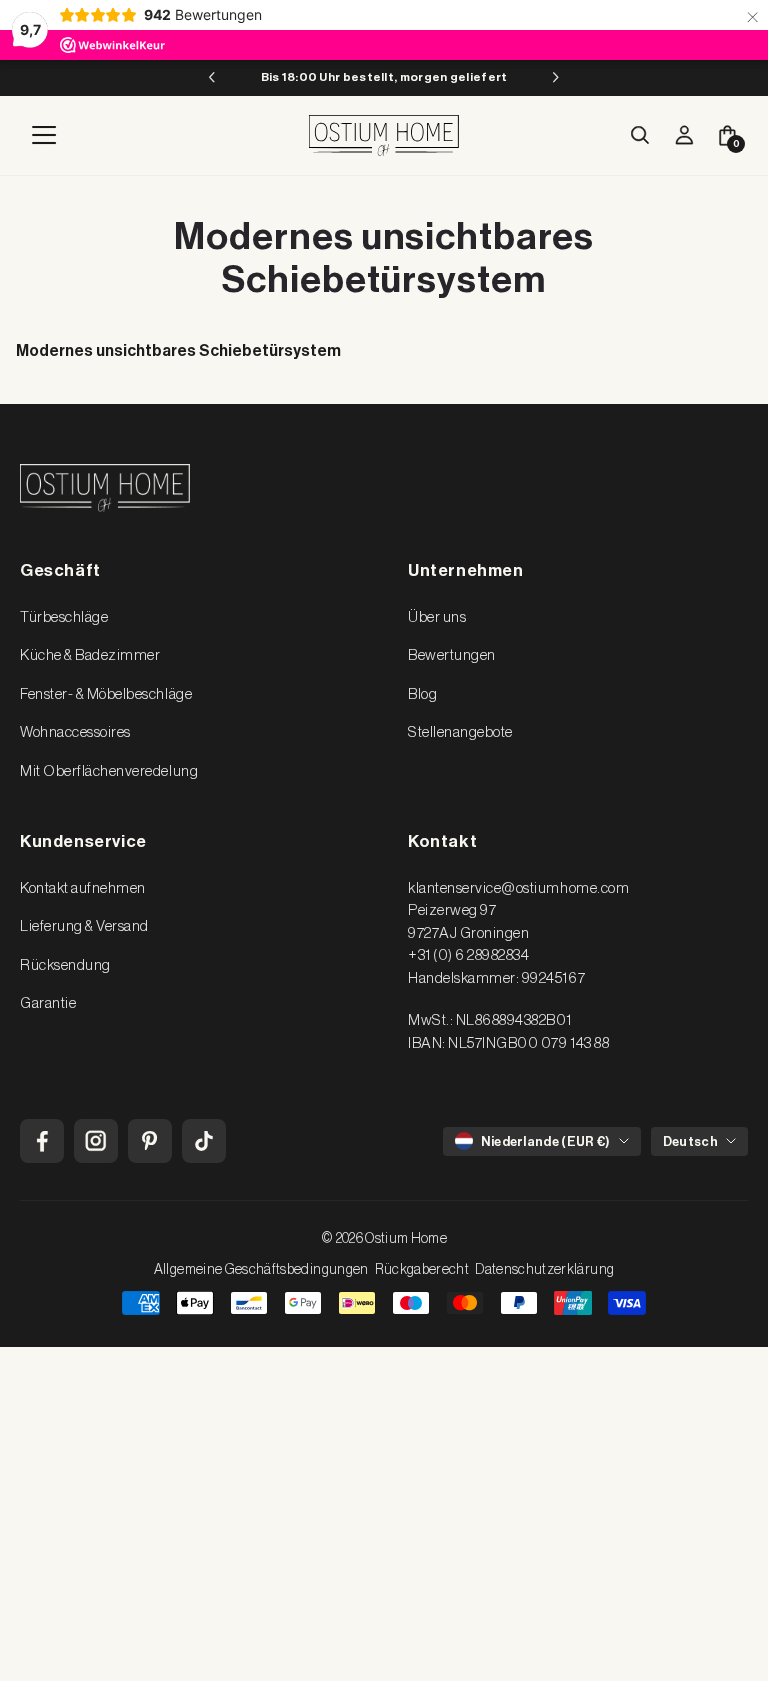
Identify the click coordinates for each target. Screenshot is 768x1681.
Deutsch (690, 1141)
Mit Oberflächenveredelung (109, 771)
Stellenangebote (460, 732)
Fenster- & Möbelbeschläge (106, 694)
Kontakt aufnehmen (83, 888)
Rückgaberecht (422, 1270)
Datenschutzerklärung (544, 1270)
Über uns (437, 617)
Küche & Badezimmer (90, 655)
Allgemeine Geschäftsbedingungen (261, 1270)
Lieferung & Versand (84, 926)
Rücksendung (65, 965)
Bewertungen (452, 655)
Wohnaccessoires (75, 732)
